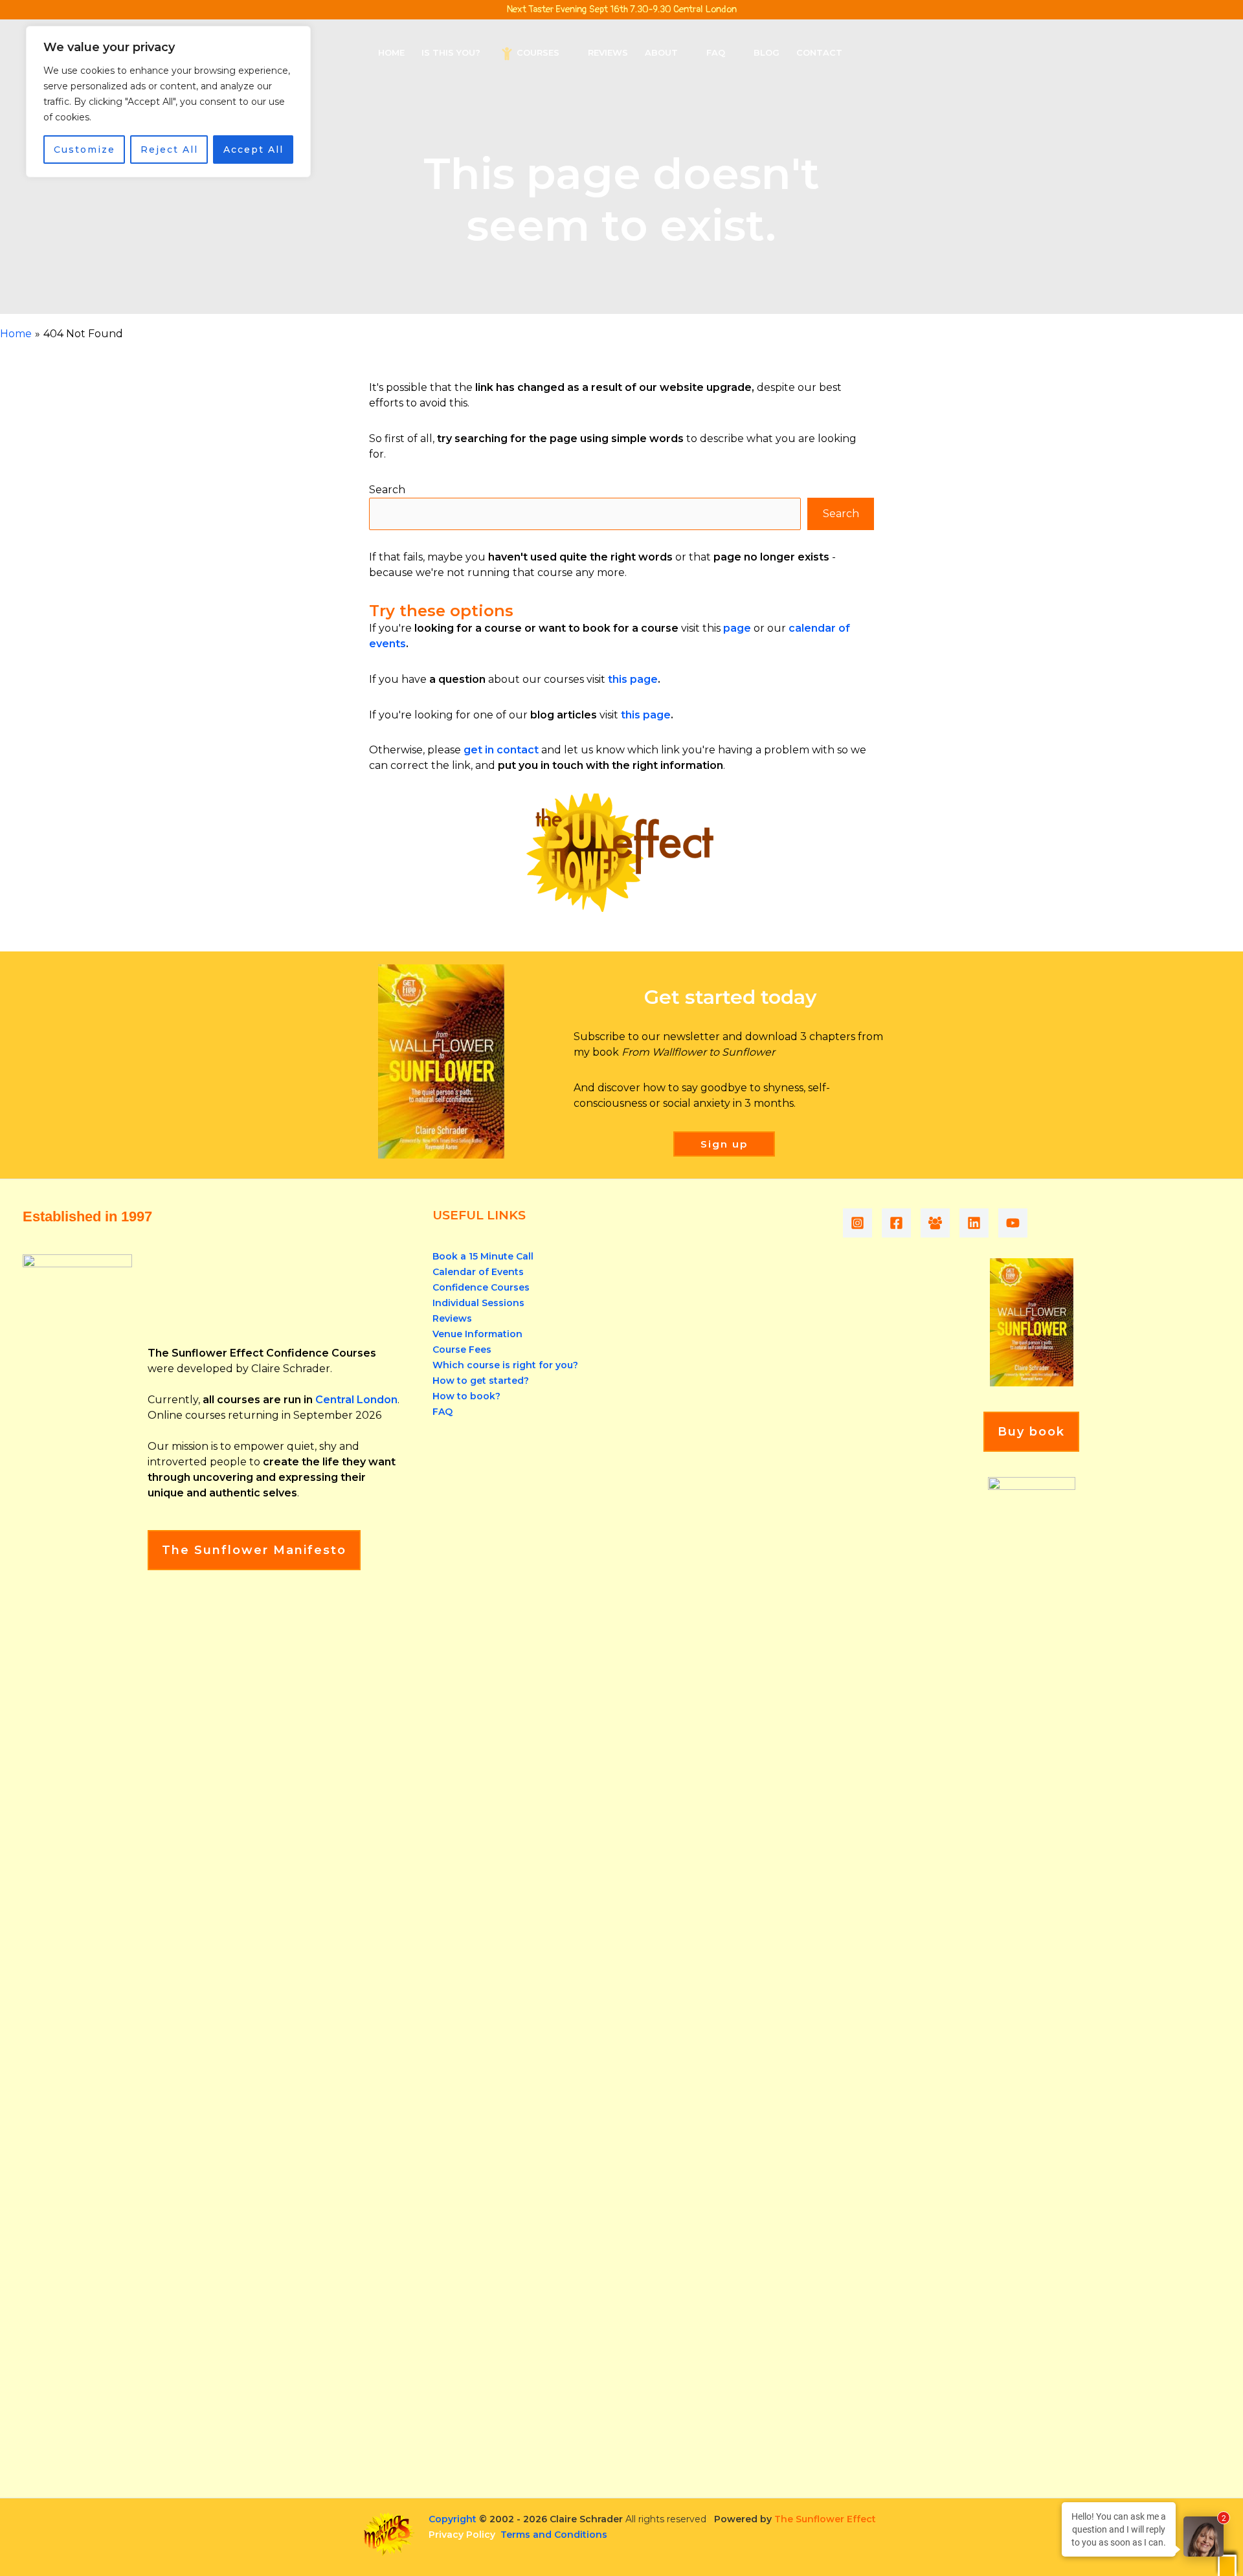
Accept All (253, 150)
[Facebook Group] (935, 1223)
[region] (168, 102)
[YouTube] (1013, 1223)
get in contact (501, 750)
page (737, 628)
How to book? (466, 1396)
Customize (84, 150)
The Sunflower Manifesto (254, 1550)
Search (387, 490)
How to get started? (481, 1381)
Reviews (452, 1318)
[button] (565, 52)
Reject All (169, 150)
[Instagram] (857, 1223)
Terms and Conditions (554, 2535)
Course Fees (462, 1349)
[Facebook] (896, 1223)
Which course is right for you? (505, 1365)
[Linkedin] (974, 1223)
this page (633, 679)
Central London (356, 1400)
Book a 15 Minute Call (483, 1256)
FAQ (442, 1412)
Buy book (1031, 1432)
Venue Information (477, 1334)
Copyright (453, 2519)
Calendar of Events (478, 1272)
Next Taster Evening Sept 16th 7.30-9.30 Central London (621, 9)
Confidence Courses (481, 1287)
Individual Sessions (478, 1303)
